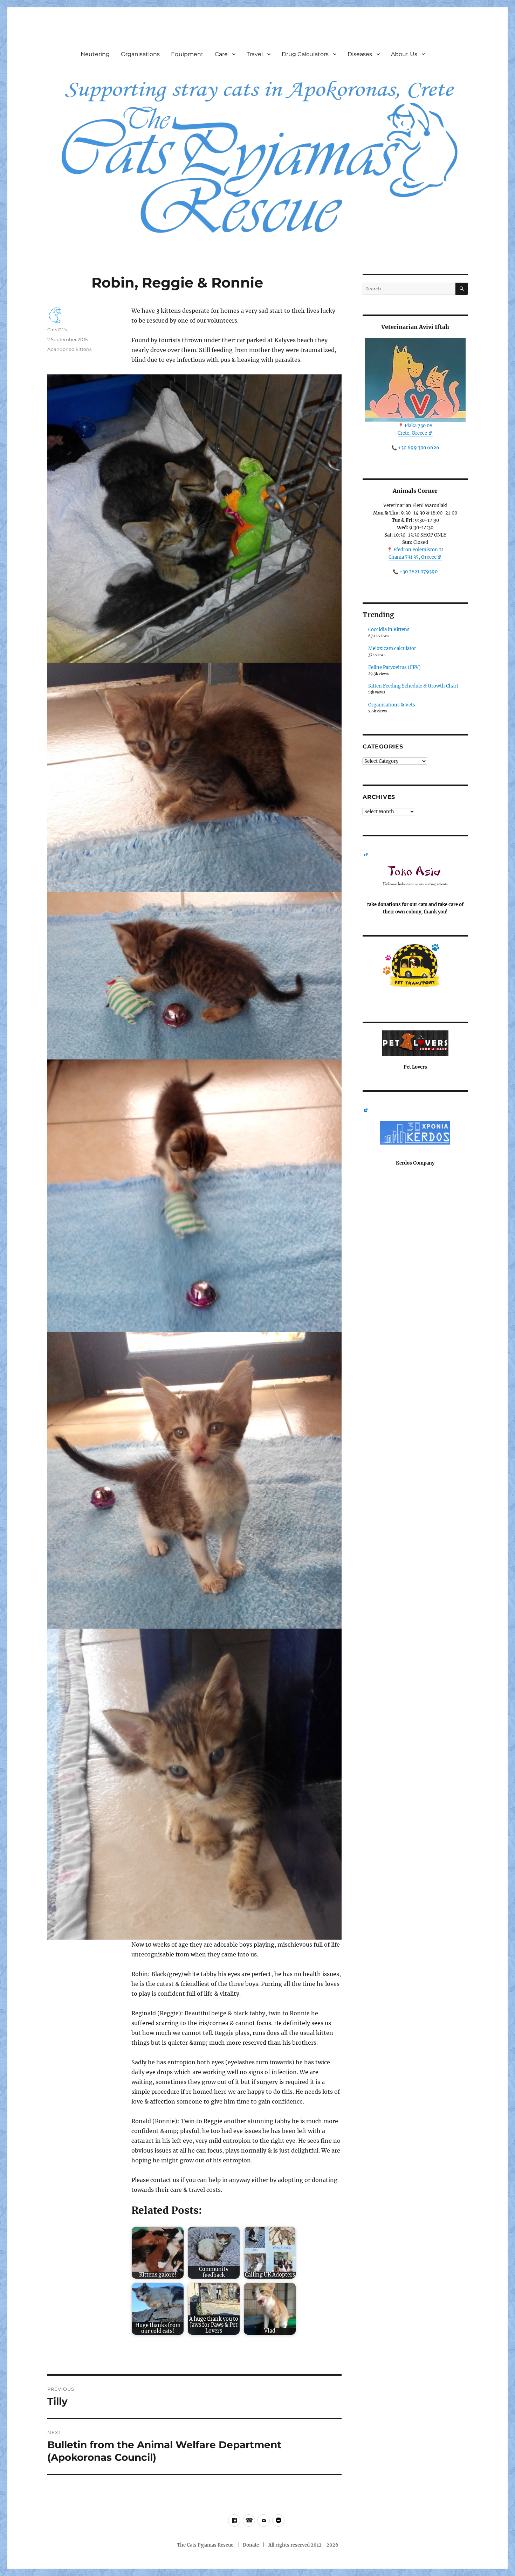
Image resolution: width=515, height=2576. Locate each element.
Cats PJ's (57, 330)
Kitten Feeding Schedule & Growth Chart (413, 686)
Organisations (140, 54)
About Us (404, 54)
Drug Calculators (305, 54)
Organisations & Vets (392, 705)
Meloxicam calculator (392, 648)
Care (221, 54)
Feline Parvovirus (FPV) (394, 667)
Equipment (187, 54)
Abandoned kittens (69, 349)
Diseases (360, 54)
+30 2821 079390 (418, 572)
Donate (251, 2545)
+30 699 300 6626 (419, 448)
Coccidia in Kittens (389, 630)
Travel (255, 54)
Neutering (95, 54)
